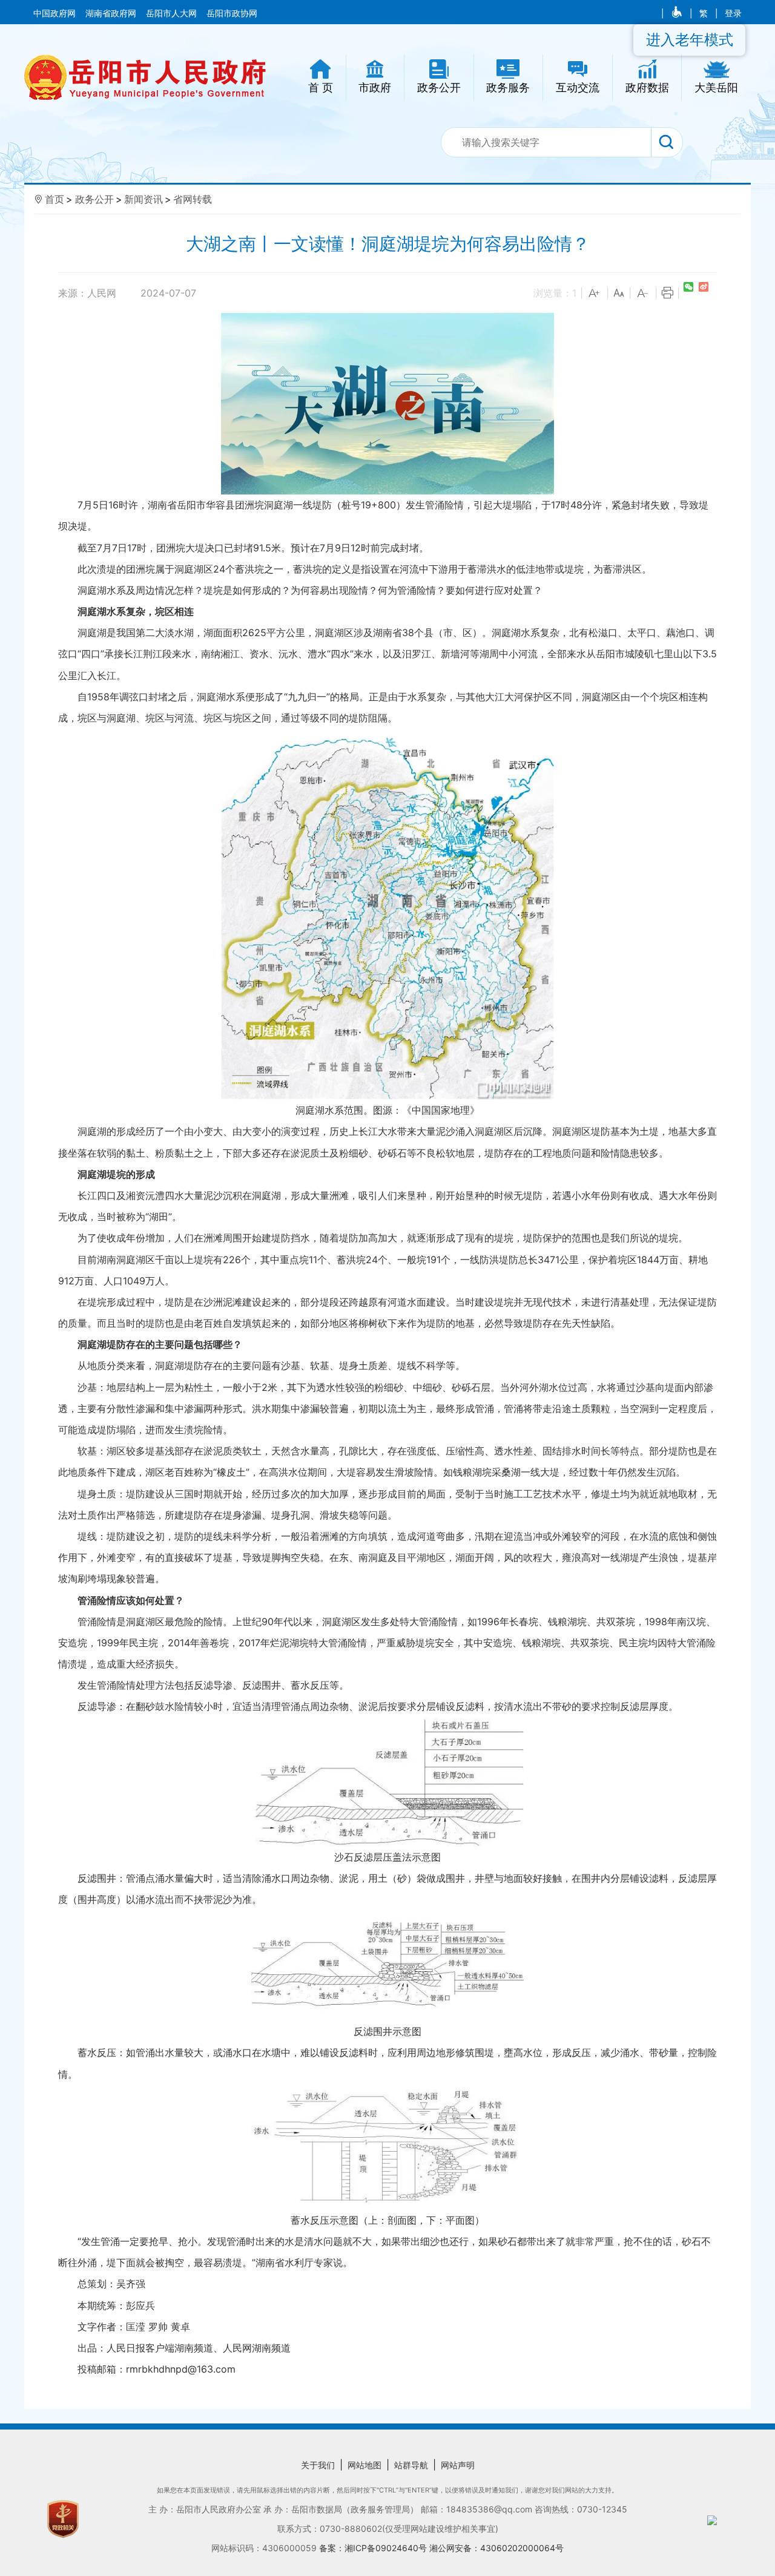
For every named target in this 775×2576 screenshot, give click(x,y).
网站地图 (364, 2465)
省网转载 (193, 199)
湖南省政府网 (112, 13)
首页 (54, 199)
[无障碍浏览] (678, 13)
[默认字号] (619, 294)
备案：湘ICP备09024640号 (374, 2548)
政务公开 (94, 199)
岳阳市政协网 (232, 13)
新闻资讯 (143, 199)
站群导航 (411, 2465)
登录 (733, 13)
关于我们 (318, 2465)
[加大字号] (595, 294)
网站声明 (458, 2465)
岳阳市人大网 (173, 13)
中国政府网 (56, 13)
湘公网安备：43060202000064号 (496, 2548)
